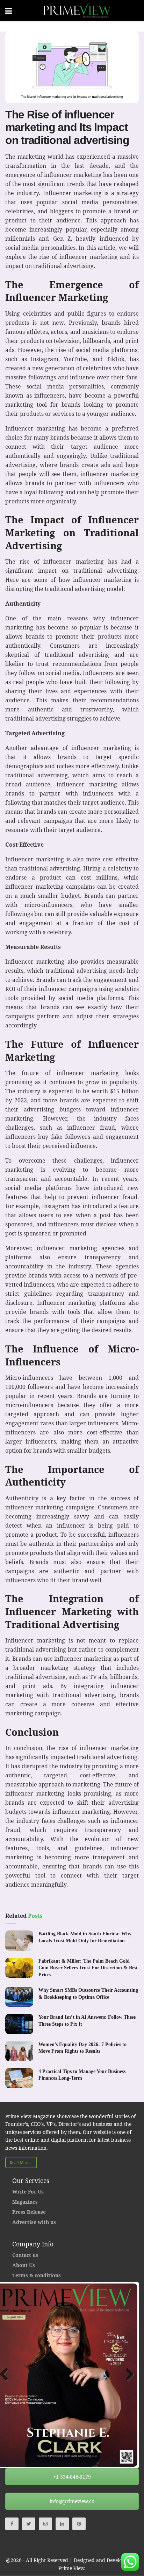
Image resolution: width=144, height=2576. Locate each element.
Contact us (25, 2255)
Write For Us (28, 2192)
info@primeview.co (72, 2501)
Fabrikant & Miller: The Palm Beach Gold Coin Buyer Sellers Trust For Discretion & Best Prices (88, 1968)
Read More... (21, 2162)
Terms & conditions (37, 2275)
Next (127, 2375)
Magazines (25, 2202)
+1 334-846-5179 (72, 2477)
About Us (24, 2265)
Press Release (29, 2212)
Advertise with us (34, 2222)
